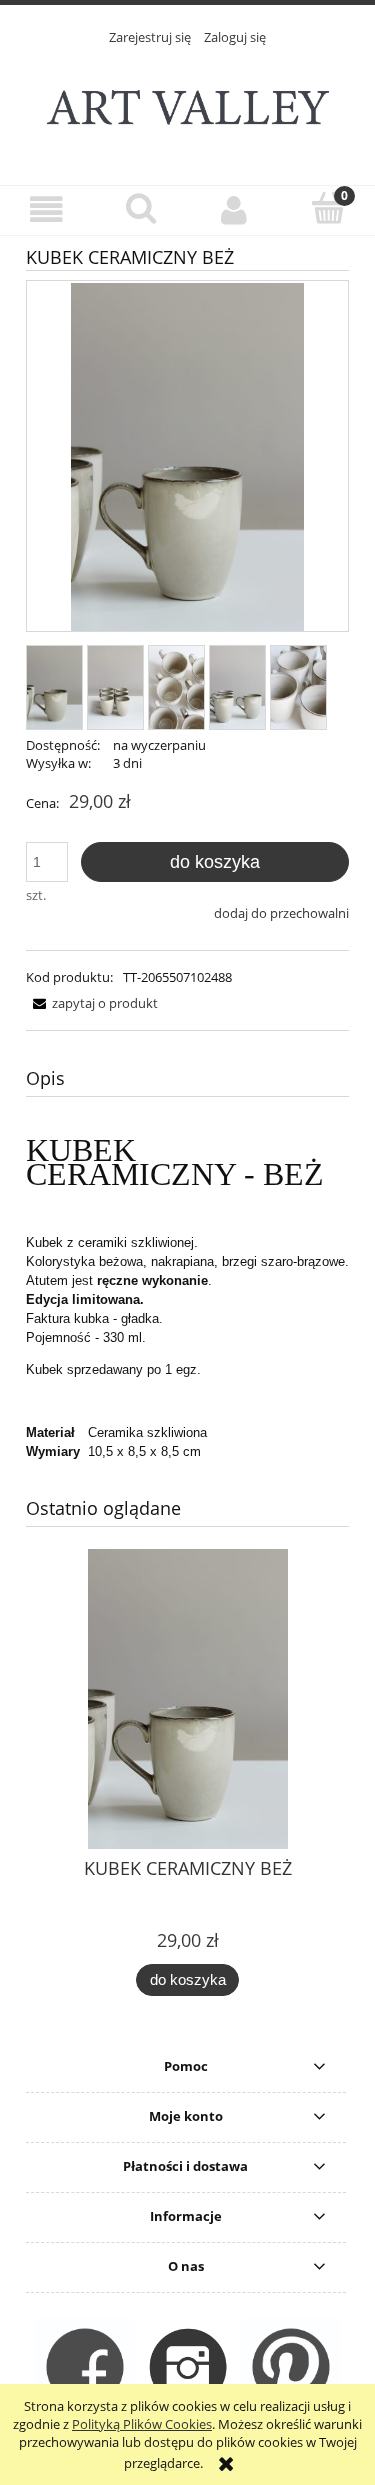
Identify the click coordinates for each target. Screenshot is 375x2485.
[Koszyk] (328, 208)
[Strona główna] (188, 104)
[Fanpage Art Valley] (85, 2366)
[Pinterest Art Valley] (291, 2366)
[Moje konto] (235, 209)
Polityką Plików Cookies (142, 2424)
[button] (47, 209)
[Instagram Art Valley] (188, 2366)
